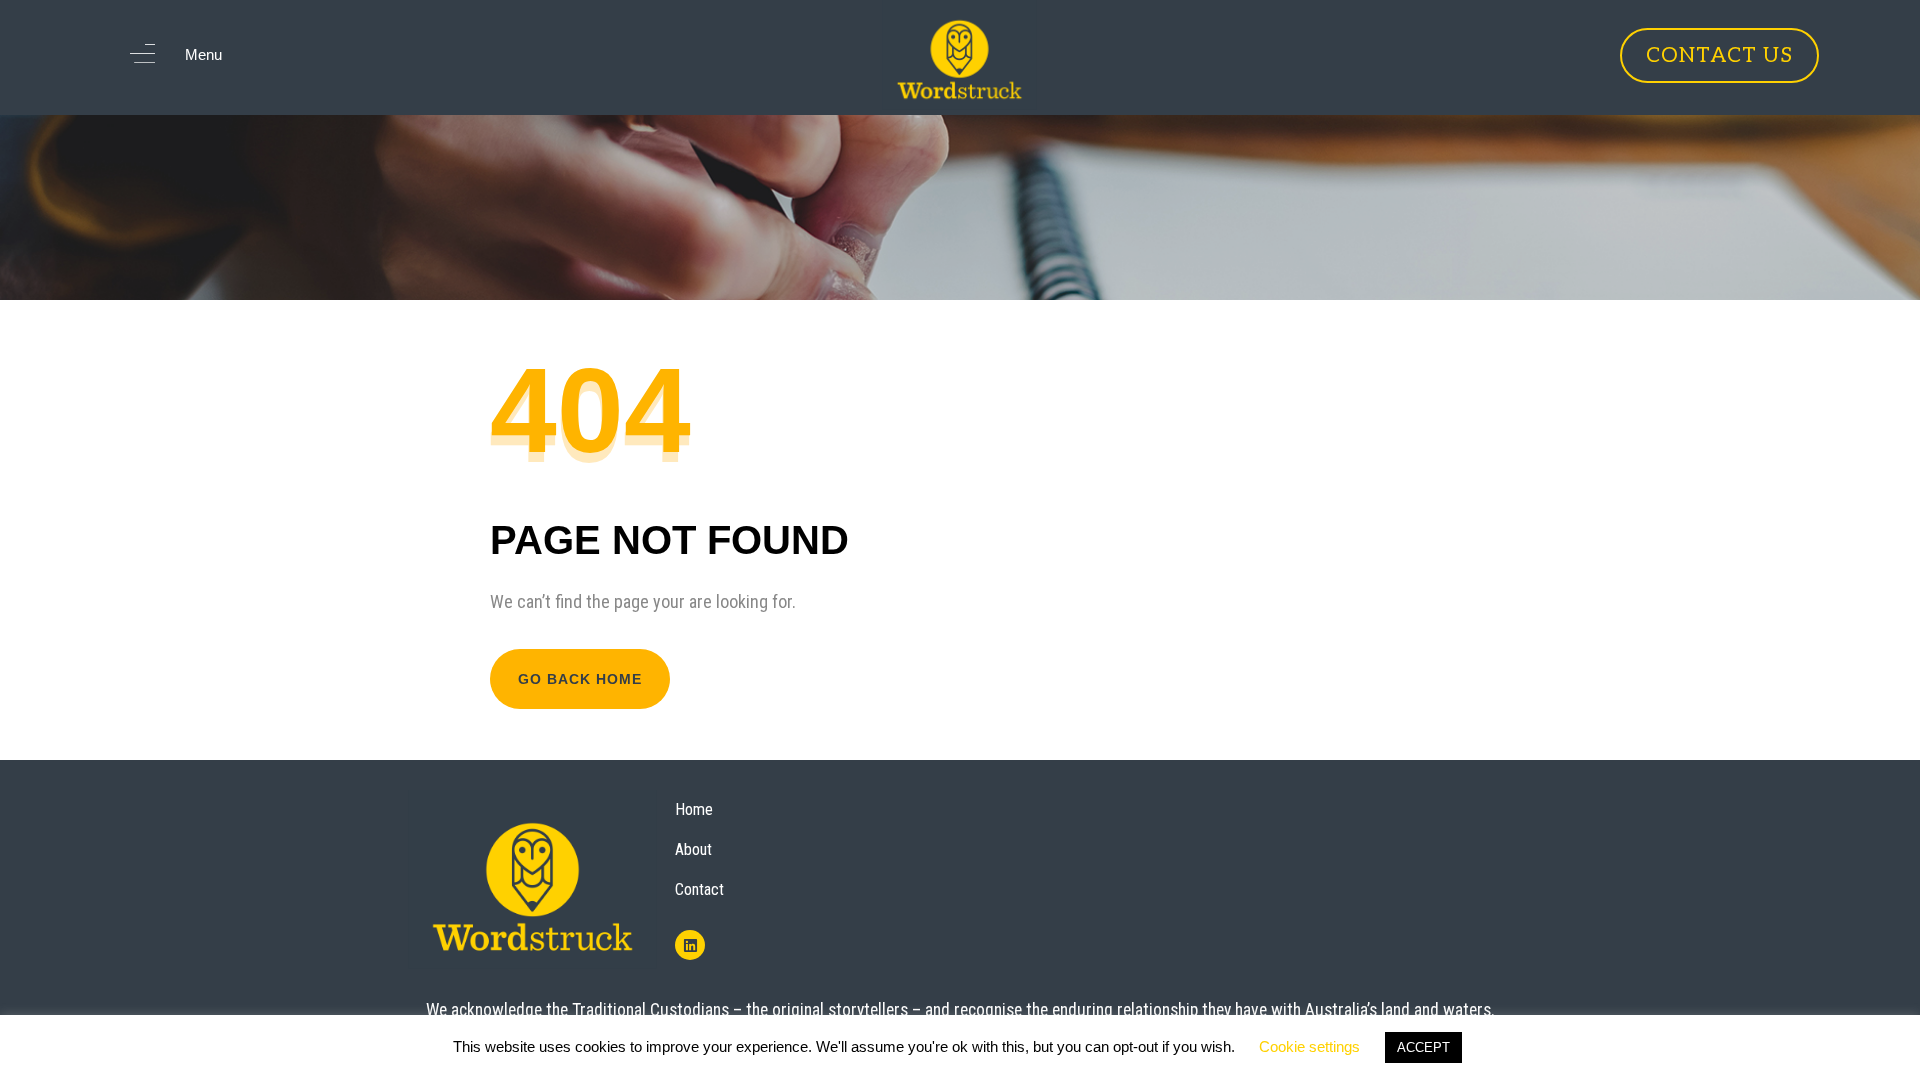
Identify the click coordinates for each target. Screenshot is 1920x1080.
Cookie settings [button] (1309, 1046)
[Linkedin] (690, 945)
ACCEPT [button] (1423, 1047)
